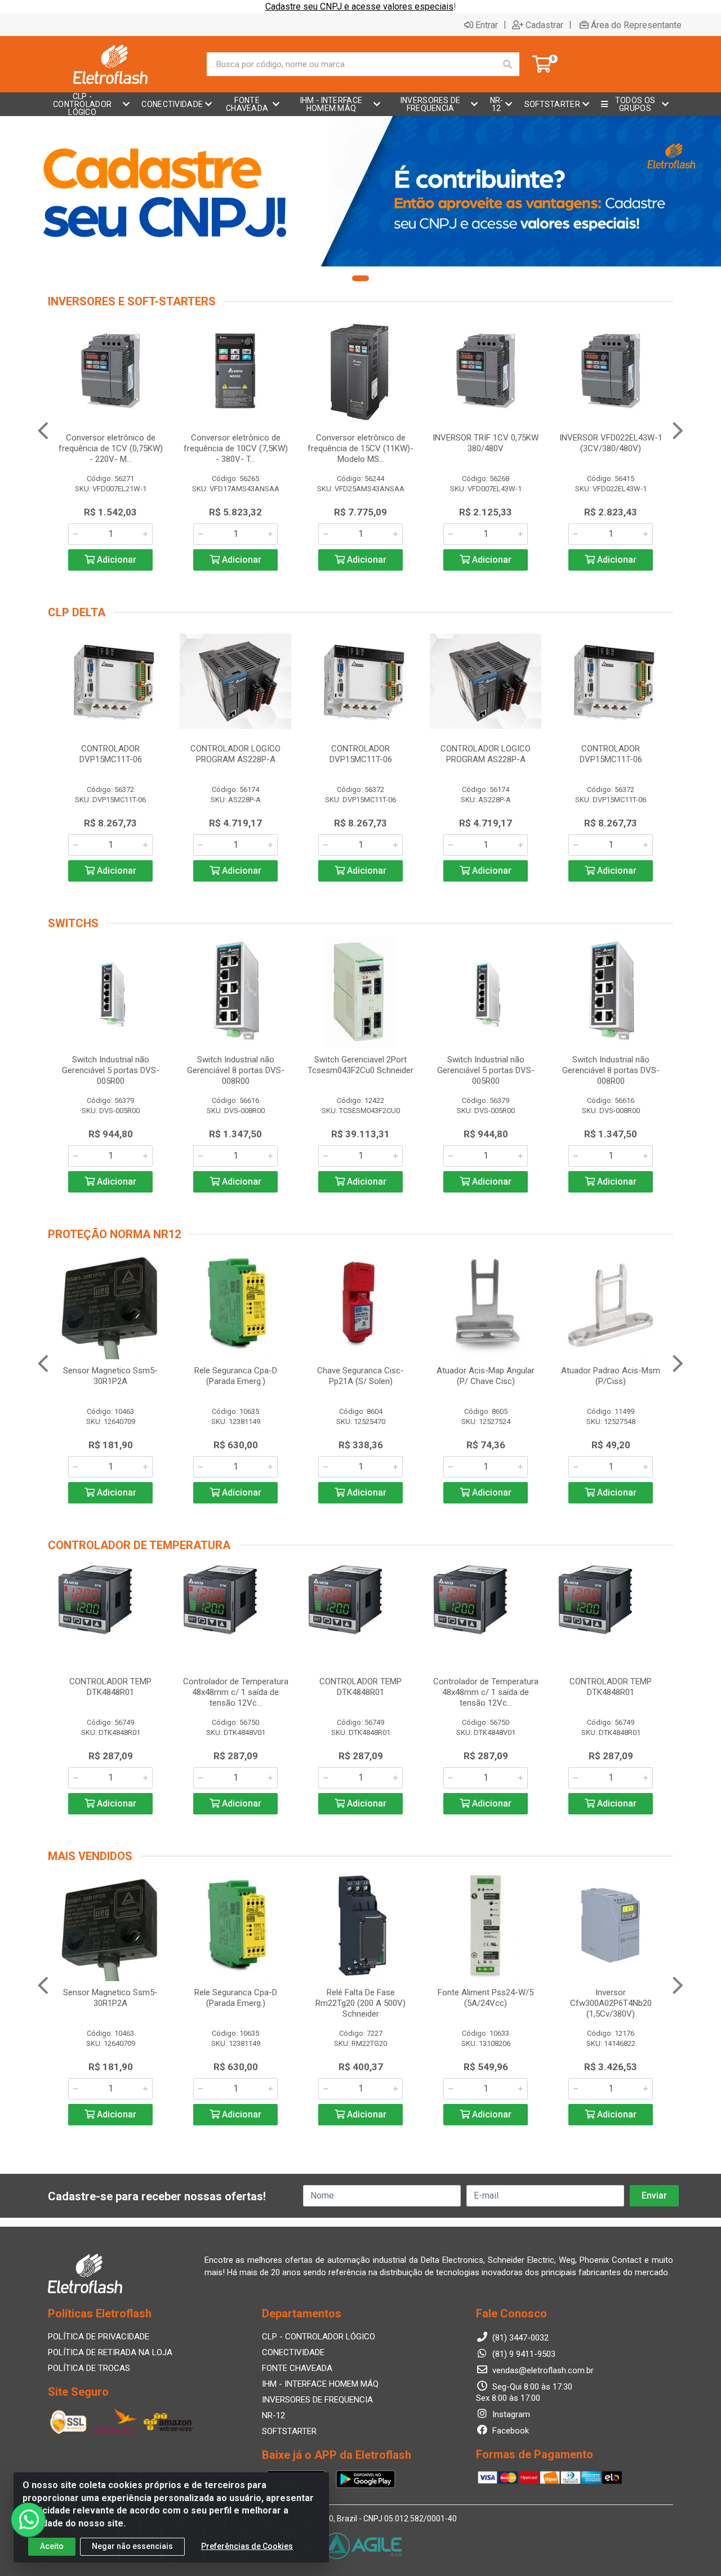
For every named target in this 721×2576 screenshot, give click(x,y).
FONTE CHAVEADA (297, 2368)
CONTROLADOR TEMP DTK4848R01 (110, 1687)
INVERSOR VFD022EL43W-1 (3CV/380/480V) (611, 443)
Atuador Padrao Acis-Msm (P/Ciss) (611, 1376)
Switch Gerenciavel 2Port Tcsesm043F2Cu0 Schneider (360, 1065)
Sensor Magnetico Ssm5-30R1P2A (110, 1376)
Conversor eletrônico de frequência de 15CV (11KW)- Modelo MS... (360, 448)
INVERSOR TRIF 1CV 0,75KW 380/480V (486, 443)
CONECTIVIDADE (293, 2352)
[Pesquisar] (508, 64)
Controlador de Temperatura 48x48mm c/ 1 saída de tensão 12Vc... (236, 1692)
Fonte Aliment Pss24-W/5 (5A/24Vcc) (486, 1998)
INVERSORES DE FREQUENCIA (317, 2400)
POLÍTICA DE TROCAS (89, 2368)
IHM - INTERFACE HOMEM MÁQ (320, 2384)
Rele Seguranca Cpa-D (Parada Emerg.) (236, 1376)
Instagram (510, 2414)
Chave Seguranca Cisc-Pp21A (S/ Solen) (360, 1376)
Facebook (509, 2431)
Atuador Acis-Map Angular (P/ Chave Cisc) (486, 1376)
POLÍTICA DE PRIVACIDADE (99, 2337)
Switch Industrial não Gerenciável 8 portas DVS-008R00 (236, 1070)
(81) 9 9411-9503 (523, 2354)
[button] (360, 278)
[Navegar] (43, 431)
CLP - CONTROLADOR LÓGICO (319, 2337)
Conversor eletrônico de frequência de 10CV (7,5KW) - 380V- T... (236, 448)
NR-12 (273, 2415)
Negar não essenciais (132, 2546)
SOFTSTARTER (289, 2431)
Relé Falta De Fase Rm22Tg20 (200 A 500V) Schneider (360, 2003)
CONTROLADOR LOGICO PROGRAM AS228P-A (235, 754)
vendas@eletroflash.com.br (542, 2370)
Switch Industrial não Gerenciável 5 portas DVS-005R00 (111, 1070)
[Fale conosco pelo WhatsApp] (28, 2520)
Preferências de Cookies (247, 2546)
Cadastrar (544, 25)
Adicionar (115, 560)
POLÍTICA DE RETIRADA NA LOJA (110, 2352)
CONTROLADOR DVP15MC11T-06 (111, 754)
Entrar (487, 25)
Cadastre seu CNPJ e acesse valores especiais (359, 6)
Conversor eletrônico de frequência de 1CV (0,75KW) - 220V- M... (111, 448)
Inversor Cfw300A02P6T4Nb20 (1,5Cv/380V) (611, 2003)
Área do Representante (636, 25)
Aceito (52, 2546)
